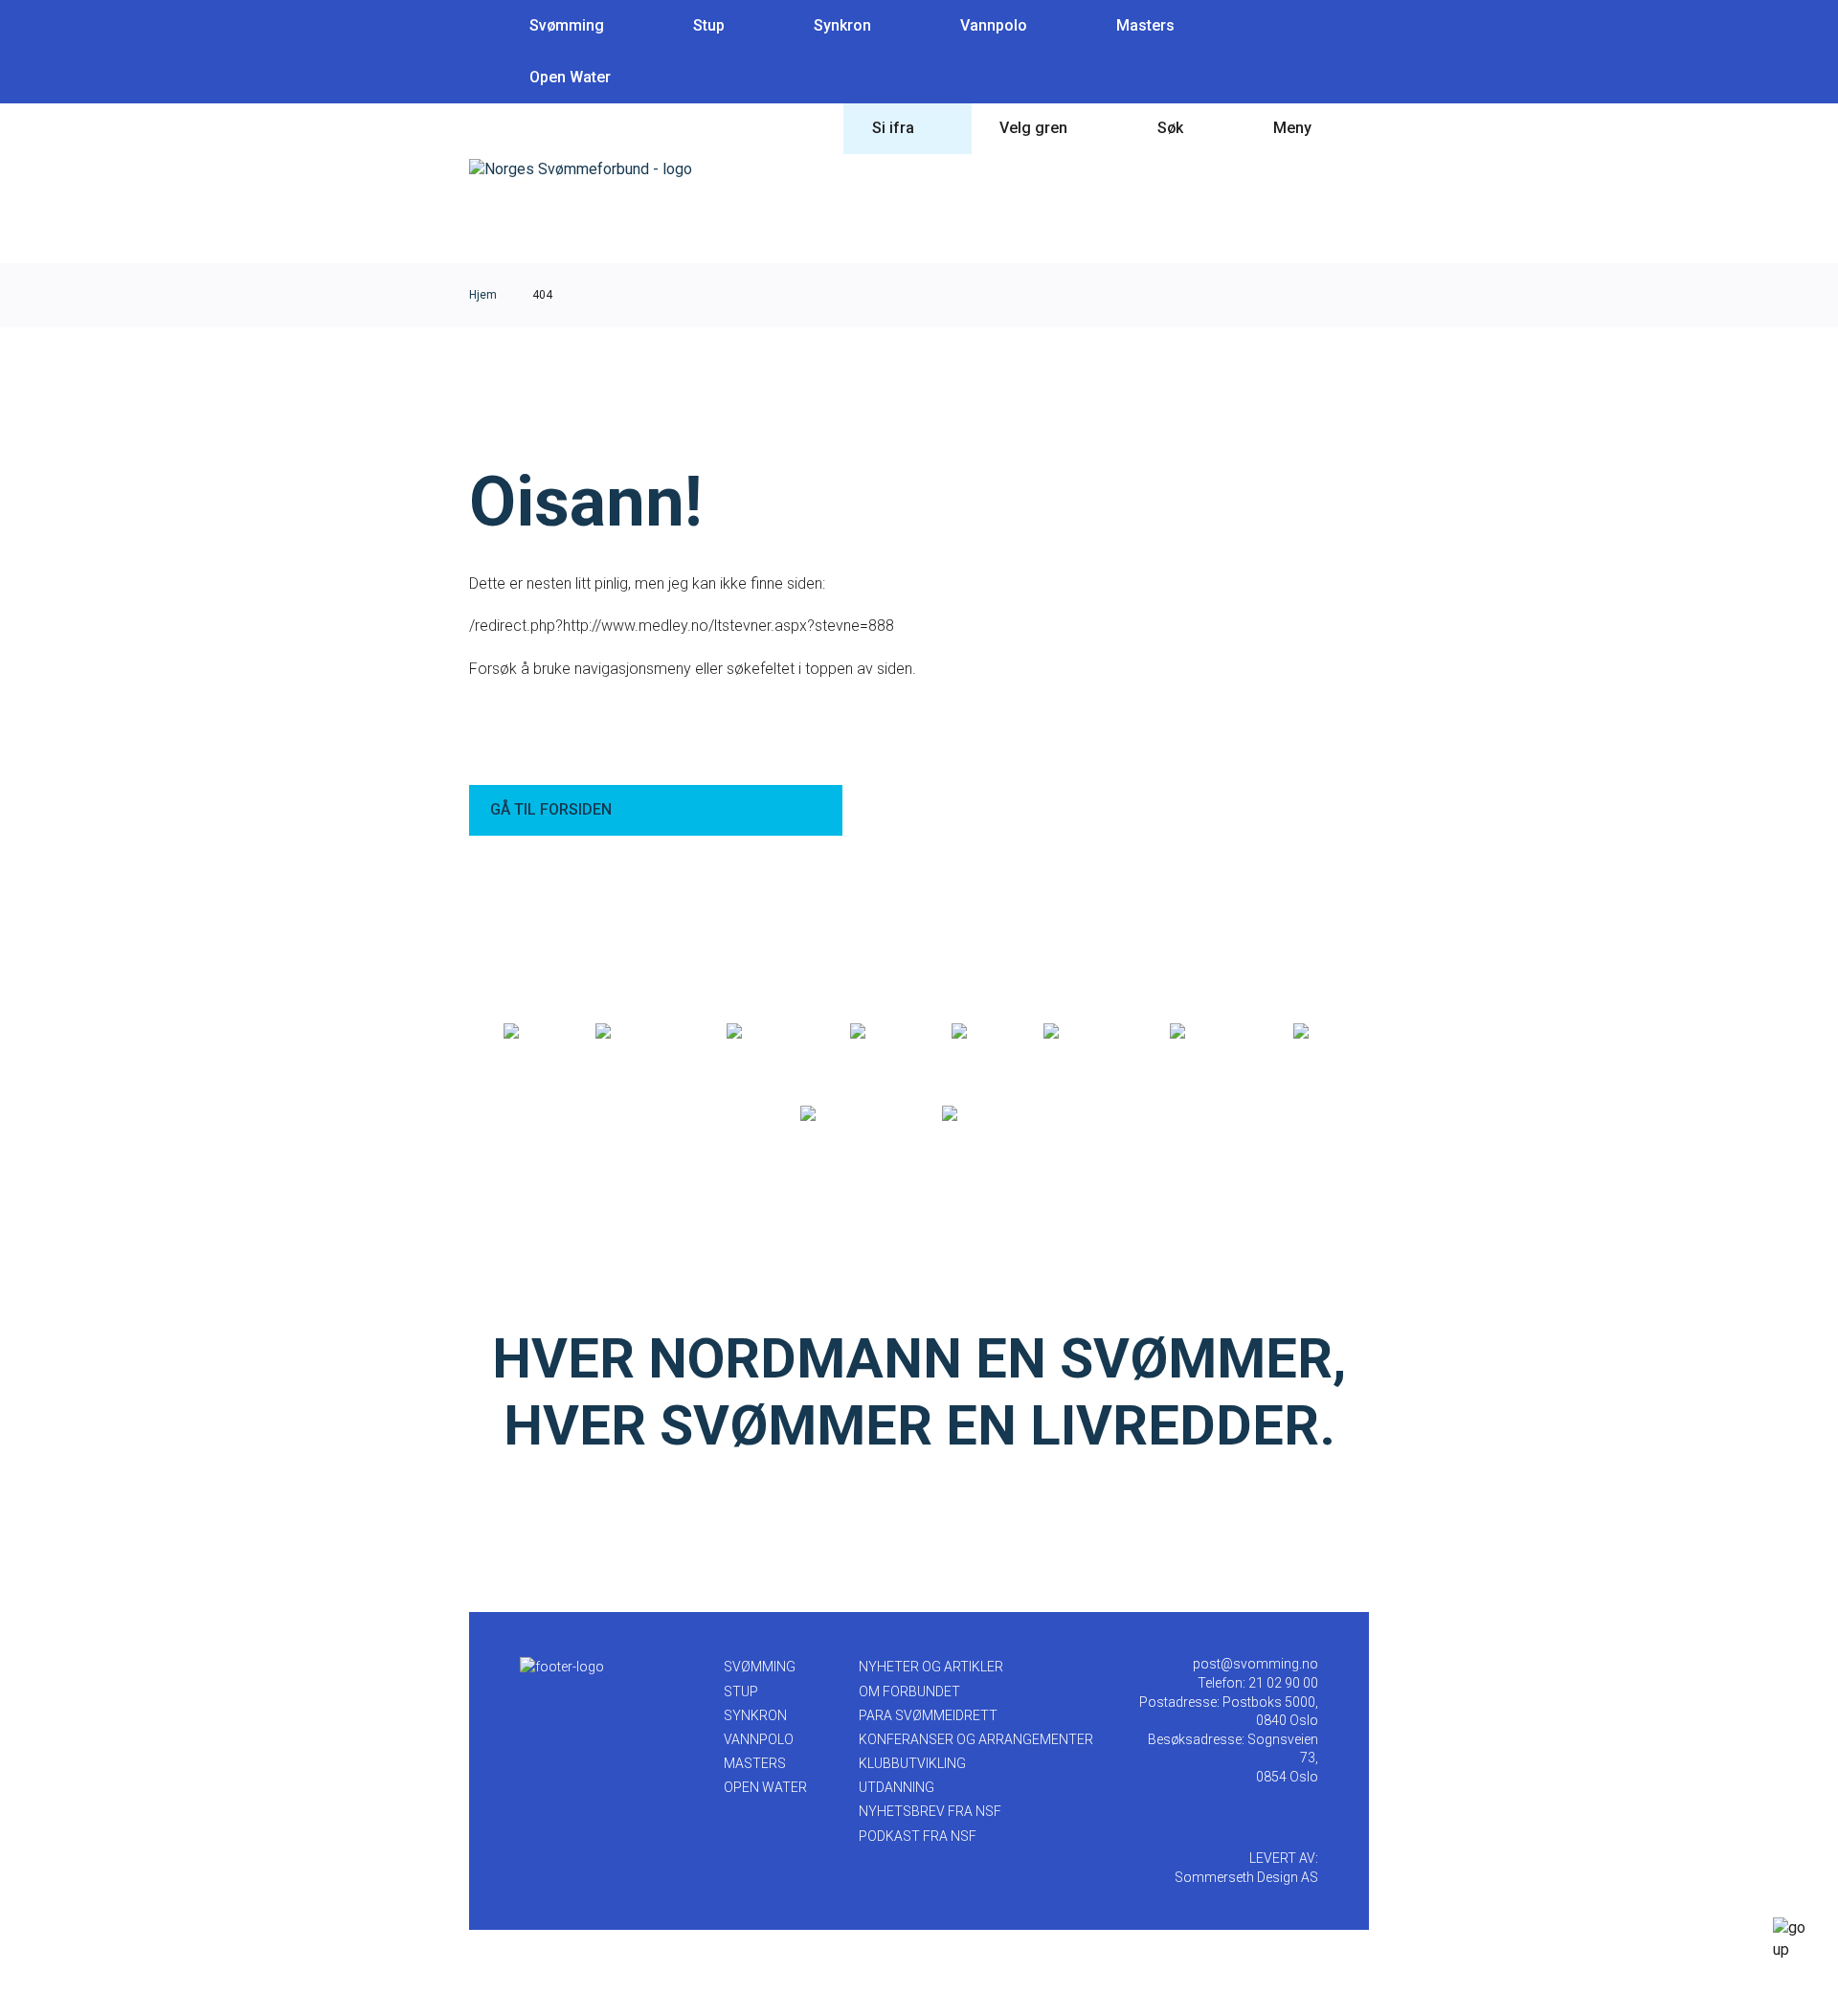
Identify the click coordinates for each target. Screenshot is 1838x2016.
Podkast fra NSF (918, 1836)
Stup (709, 25)
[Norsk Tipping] (851, 1114)
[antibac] (880, 1032)
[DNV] (1314, 1032)
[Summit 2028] (990, 1114)
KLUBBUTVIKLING (912, 1763)
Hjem (483, 295)
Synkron (842, 25)
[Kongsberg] (1211, 1032)
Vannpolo (994, 25)
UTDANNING (897, 1787)
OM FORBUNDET (909, 1691)
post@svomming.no (1255, 1664)
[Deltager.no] (768, 1032)
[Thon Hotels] (640, 1032)
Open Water (570, 77)
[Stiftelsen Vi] (1086, 1032)
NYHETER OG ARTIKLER (931, 1667)
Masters (1145, 25)
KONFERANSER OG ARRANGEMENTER (976, 1739)
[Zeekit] (977, 1032)
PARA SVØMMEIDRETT (928, 1715)
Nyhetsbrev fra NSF (930, 1811)
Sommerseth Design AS (1246, 1877)
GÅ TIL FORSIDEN (551, 809)
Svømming (567, 25)
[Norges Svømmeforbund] (581, 169)
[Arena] (529, 1032)
